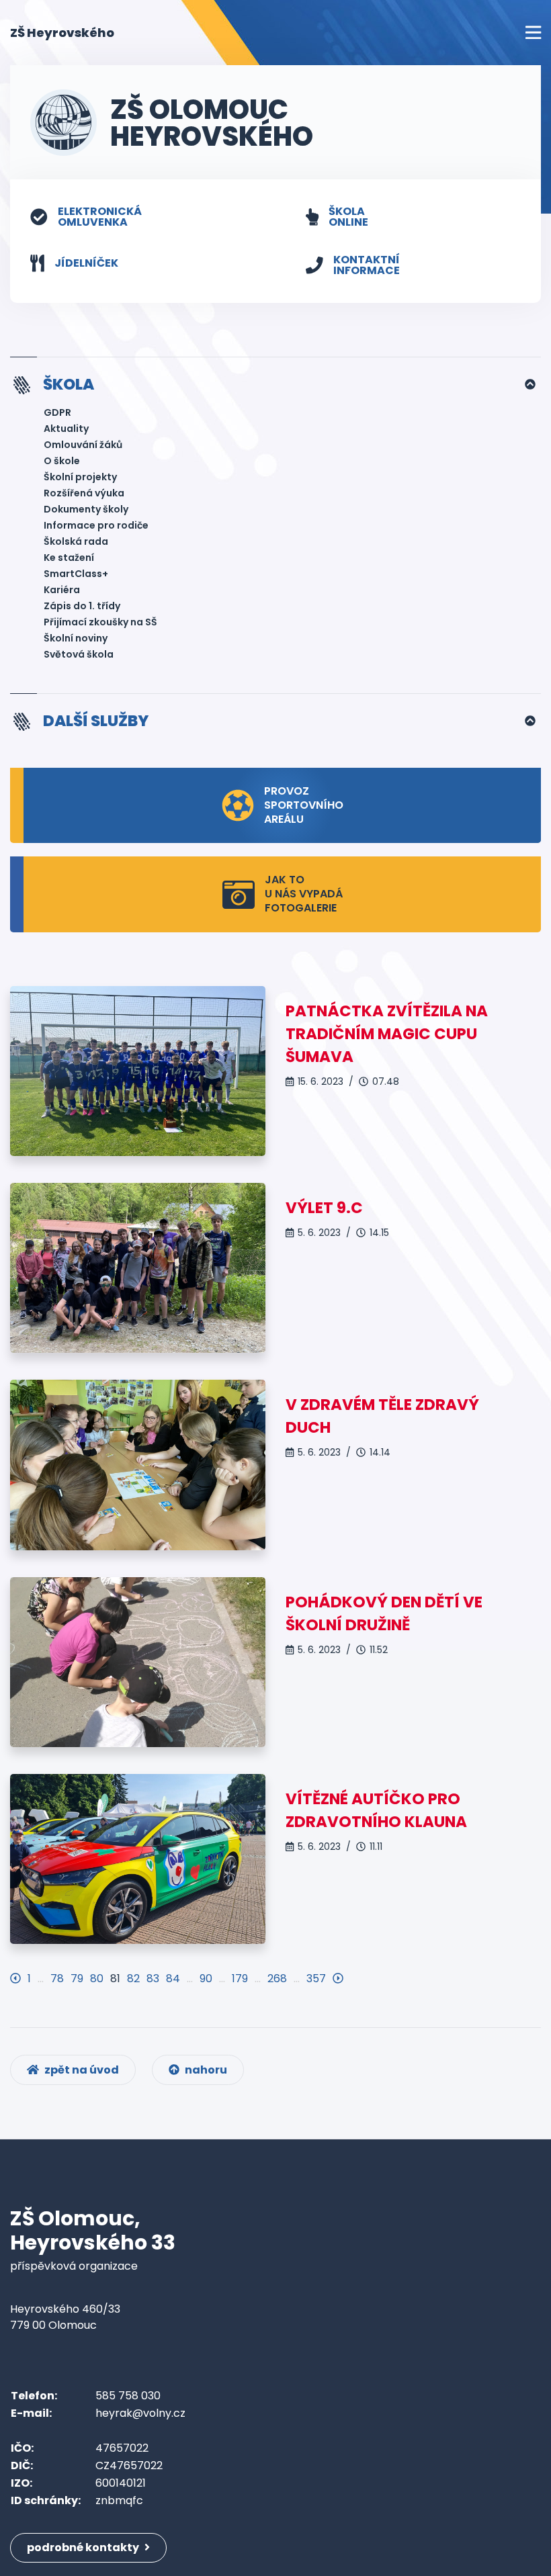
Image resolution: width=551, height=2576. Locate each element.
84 (173, 1979)
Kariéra (62, 590)
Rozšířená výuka (84, 493)
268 (277, 1979)
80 (97, 1979)
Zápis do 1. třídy (82, 606)
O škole (62, 461)
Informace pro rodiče (96, 525)
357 (316, 1979)
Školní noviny (76, 638)
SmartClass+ (76, 574)
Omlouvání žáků (83, 445)
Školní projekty (80, 477)
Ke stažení (69, 558)
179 (240, 1979)
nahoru (205, 2070)
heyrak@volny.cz (140, 2413)
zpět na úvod (81, 2070)
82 (133, 1979)
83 (153, 1979)
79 (77, 1979)
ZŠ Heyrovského (62, 32)
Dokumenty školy (86, 509)
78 (57, 1979)
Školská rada (76, 541)
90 (206, 1979)
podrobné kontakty (84, 2547)
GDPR (57, 412)
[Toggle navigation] (533, 33)
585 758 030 (128, 2396)
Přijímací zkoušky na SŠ (100, 622)
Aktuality (66, 429)
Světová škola (79, 654)
